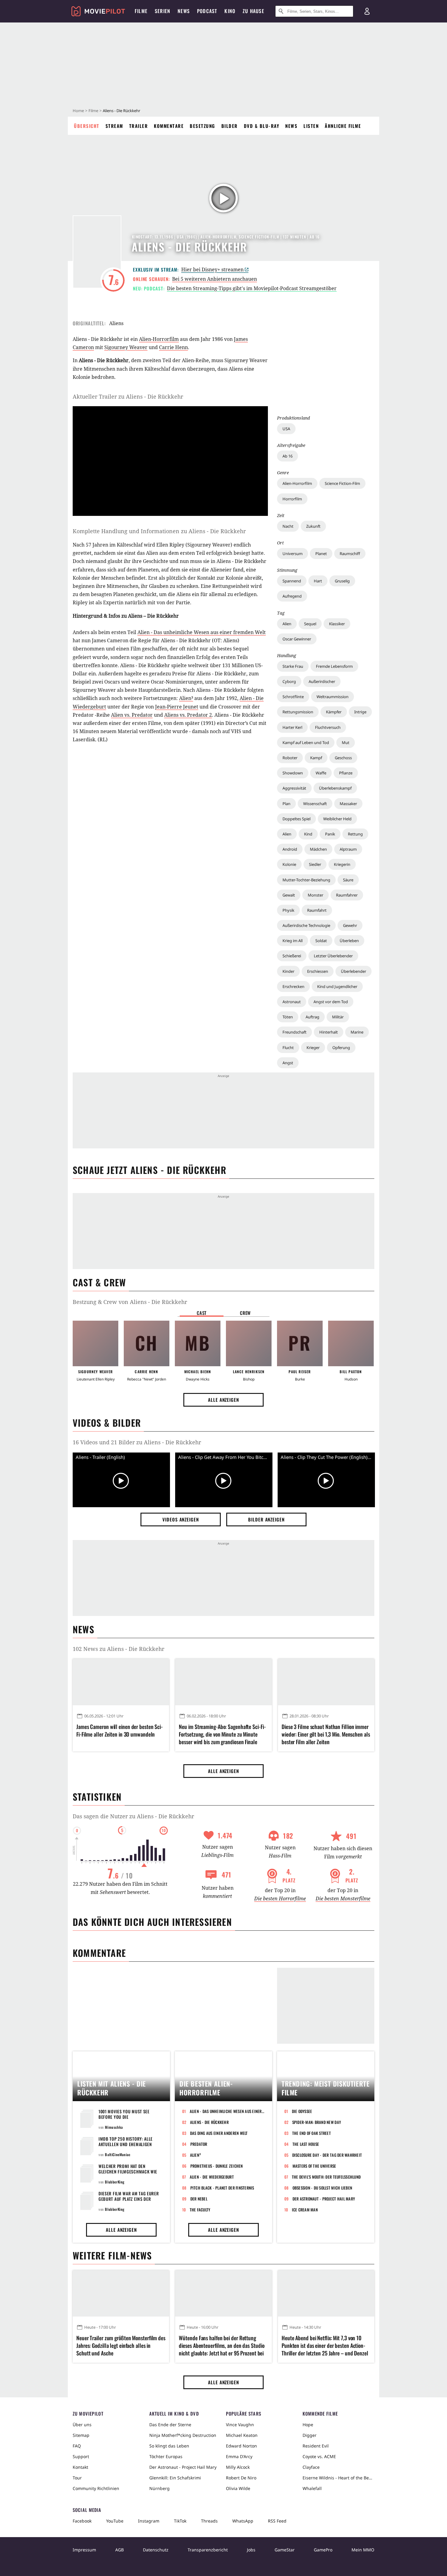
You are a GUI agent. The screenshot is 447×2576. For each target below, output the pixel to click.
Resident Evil (316, 2446)
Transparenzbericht (208, 2550)
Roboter (290, 758)
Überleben (349, 941)
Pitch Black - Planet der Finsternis (222, 2188)
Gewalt (289, 895)
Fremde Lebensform (334, 666)
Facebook (82, 2521)
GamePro (323, 2550)
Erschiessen (318, 971)
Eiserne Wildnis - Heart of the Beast (338, 2478)
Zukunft (313, 526)
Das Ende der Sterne (170, 2425)
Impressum (84, 2550)
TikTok (180, 2521)
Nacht (288, 526)
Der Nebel (199, 2199)
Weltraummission (333, 697)
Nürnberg (159, 2488)
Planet (321, 554)
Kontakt (80, 2467)
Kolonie (289, 864)
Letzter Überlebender (333, 956)
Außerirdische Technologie (306, 925)
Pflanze (346, 773)
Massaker (348, 804)
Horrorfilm (292, 499)
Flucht (288, 1048)
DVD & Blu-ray (262, 126)
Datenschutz (156, 2550)
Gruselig (342, 581)
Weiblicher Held (337, 819)
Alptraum (348, 849)
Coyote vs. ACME (319, 2456)
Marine (357, 1032)
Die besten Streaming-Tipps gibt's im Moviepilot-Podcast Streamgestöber (252, 288)
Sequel (310, 624)
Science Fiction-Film (342, 483)
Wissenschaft (315, 804)
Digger (310, 2435)
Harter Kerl (292, 727)
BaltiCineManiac (118, 2154)
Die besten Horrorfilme (280, 1899)
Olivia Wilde (238, 2488)
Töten (288, 1017)
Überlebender (353, 971)
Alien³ (186, 698)
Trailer (139, 126)
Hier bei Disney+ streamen (212, 269)
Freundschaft (295, 1032)
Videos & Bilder (107, 1423)
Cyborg (289, 681)
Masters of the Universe (314, 2166)
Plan (286, 804)
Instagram (149, 2521)
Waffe (321, 773)
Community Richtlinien (96, 2488)
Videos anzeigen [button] (181, 1519)
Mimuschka (114, 2127)
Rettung (355, 834)
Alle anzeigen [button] (223, 1400)
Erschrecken (293, 986)
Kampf (316, 758)
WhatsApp (243, 2521)
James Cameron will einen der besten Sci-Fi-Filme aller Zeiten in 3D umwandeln (120, 1730)
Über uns (82, 2425)
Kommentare (169, 126)
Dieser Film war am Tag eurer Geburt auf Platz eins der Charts (129, 2199)
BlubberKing (115, 2182)
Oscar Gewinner (297, 639)
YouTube (115, 2521)
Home (78, 111)
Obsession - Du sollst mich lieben (322, 2188)
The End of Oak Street (312, 2133)
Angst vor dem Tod (331, 1002)
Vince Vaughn (240, 2425)
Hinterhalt (329, 1032)
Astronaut (292, 1002)
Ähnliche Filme (343, 126)
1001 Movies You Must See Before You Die (124, 2114)
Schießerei (292, 956)
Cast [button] (202, 1313)
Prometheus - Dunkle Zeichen (217, 2166)
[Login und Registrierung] (367, 11)
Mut (346, 743)
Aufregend (292, 596)
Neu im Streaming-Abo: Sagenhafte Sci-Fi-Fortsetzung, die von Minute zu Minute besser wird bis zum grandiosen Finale (222, 1734)
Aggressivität (294, 788)
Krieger (313, 1048)
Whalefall (312, 2488)
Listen (311, 126)
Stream (114, 126)
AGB (120, 2550)
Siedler (315, 864)
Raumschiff (350, 554)
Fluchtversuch (328, 727)
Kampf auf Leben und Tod (306, 743)
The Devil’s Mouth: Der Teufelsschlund (326, 2177)
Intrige (360, 712)
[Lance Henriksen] (249, 1343)
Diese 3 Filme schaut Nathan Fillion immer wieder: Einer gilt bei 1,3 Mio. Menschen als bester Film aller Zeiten (326, 1734)
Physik (288, 910)
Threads (209, 2521)
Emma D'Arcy (239, 2456)
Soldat (321, 941)
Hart (318, 581)
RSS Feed (277, 2521)
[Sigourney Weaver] (95, 1343)
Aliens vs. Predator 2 (188, 715)
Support (81, 2456)
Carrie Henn (173, 347)
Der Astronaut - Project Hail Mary (324, 2199)
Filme (93, 111)
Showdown (293, 773)
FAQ (77, 2446)
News (291, 126)
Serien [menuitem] (163, 11)
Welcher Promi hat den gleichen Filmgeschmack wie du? (128, 2171)
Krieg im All (293, 941)
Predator (199, 2144)
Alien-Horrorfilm (297, 483)
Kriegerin (342, 864)
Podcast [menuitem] (207, 11)
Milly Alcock (238, 2467)
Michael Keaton (242, 2435)
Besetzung (203, 126)
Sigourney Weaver (126, 347)
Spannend (292, 581)
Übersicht (87, 126)
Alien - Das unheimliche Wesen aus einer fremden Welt (202, 632)
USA (286, 429)
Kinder (288, 971)
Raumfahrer (347, 895)
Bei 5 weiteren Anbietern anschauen (215, 279)
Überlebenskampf (335, 788)
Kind (308, 834)
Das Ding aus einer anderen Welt (219, 2133)
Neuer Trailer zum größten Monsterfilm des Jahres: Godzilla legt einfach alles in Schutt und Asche (121, 2346)
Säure (348, 880)
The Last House (306, 2144)
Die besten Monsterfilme (343, 1899)
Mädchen (318, 849)
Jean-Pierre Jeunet (177, 707)
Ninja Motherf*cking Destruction (183, 2435)
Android (290, 849)
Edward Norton (241, 2446)
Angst (288, 1063)
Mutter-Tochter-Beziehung (306, 880)
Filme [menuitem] (141, 11)
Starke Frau (293, 666)
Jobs (251, 2550)
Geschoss (343, 758)
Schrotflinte (293, 697)
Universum (293, 554)
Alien (287, 624)
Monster (315, 895)
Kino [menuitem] (230, 11)
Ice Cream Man (305, 2210)
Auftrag (312, 1017)
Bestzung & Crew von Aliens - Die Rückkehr (130, 1302)
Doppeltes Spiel (296, 819)
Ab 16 (288, 456)
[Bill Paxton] (351, 1343)
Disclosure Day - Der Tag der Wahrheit (327, 2155)
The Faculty (200, 2210)
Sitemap (81, 2435)
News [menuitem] (184, 11)
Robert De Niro (241, 2478)
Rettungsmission (298, 712)
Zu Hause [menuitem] (253, 11)
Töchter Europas (166, 2456)
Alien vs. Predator (132, 715)
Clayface (311, 2467)
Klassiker (337, 624)
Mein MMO (363, 2550)
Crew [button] (245, 1313)
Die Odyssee (302, 2111)
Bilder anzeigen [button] (266, 1519)
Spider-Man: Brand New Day (317, 2122)
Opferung (341, 1048)
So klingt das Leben (169, 2446)
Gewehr (350, 925)
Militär (338, 1017)
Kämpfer (334, 712)
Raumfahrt (317, 910)
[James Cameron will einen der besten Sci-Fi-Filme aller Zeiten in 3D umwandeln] (121, 1682)
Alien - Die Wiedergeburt (212, 2177)
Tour (77, 2478)
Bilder (230, 126)
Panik (330, 834)
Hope (308, 2425)
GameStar (285, 2550)
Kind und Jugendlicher (337, 986)
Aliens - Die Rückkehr (209, 2122)
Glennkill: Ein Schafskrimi (175, 2478)
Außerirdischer (322, 681)
